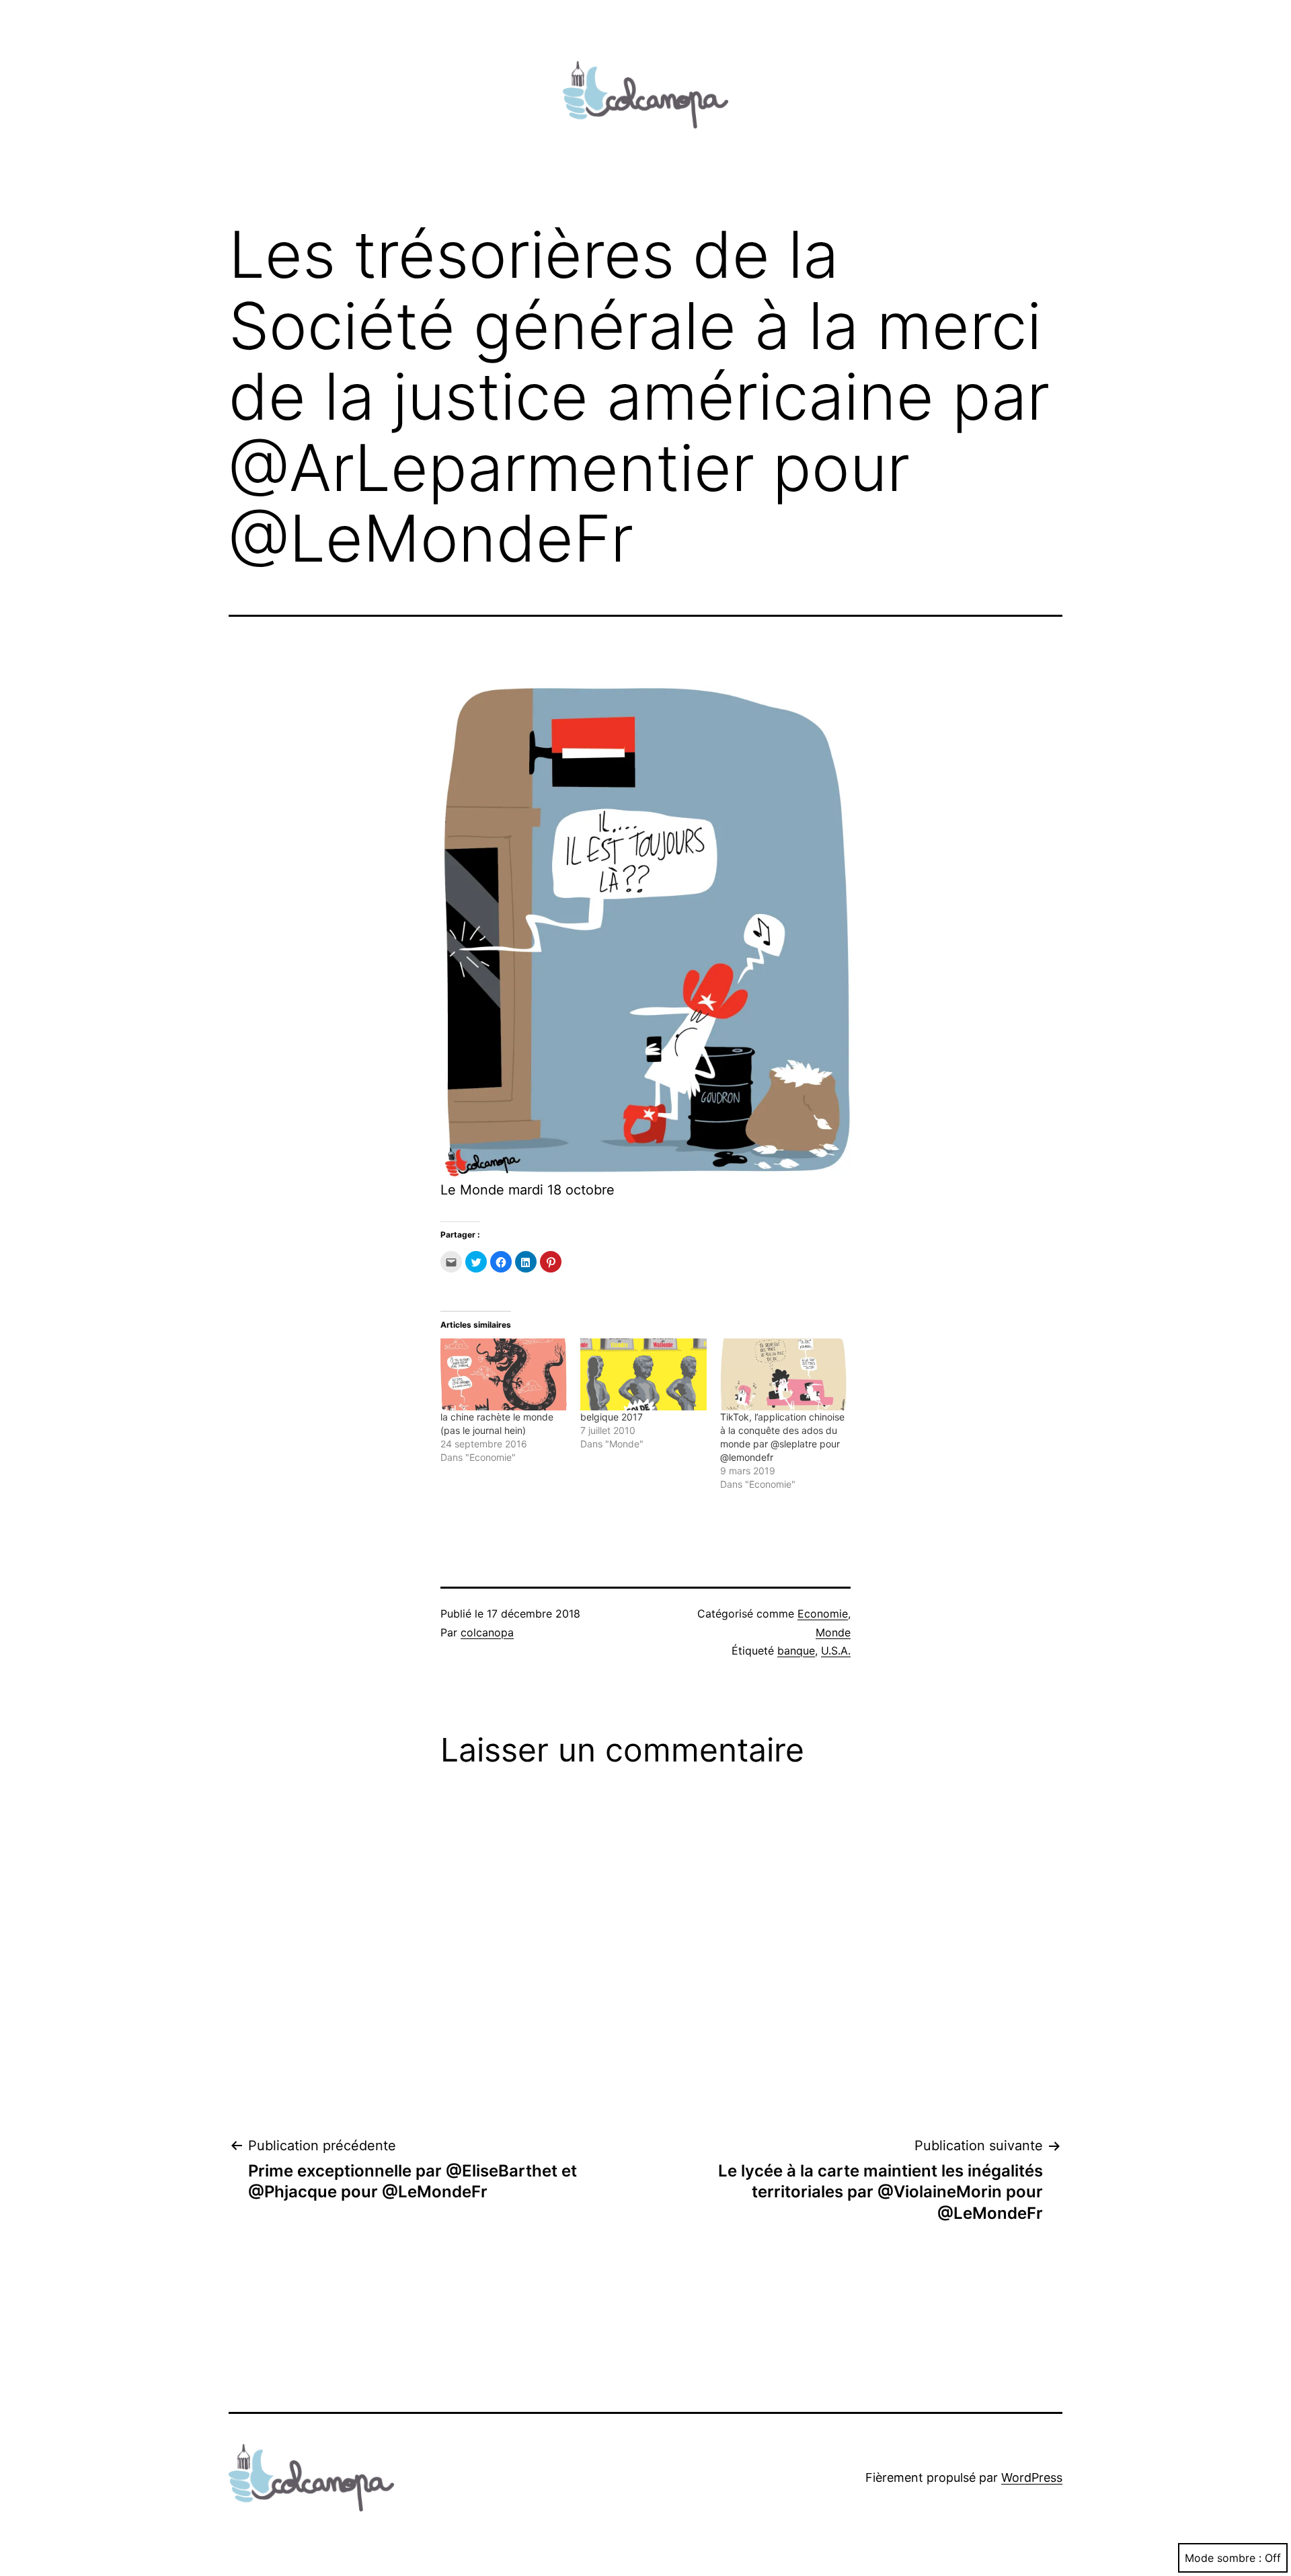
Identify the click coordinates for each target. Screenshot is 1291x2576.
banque (796, 1651)
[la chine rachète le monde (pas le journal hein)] (504, 1374)
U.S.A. (836, 1651)
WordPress (1032, 2477)
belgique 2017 (612, 1417)
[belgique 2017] (643, 1374)
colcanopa (487, 1632)
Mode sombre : (1223, 2558)
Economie (823, 1614)
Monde (833, 1632)
